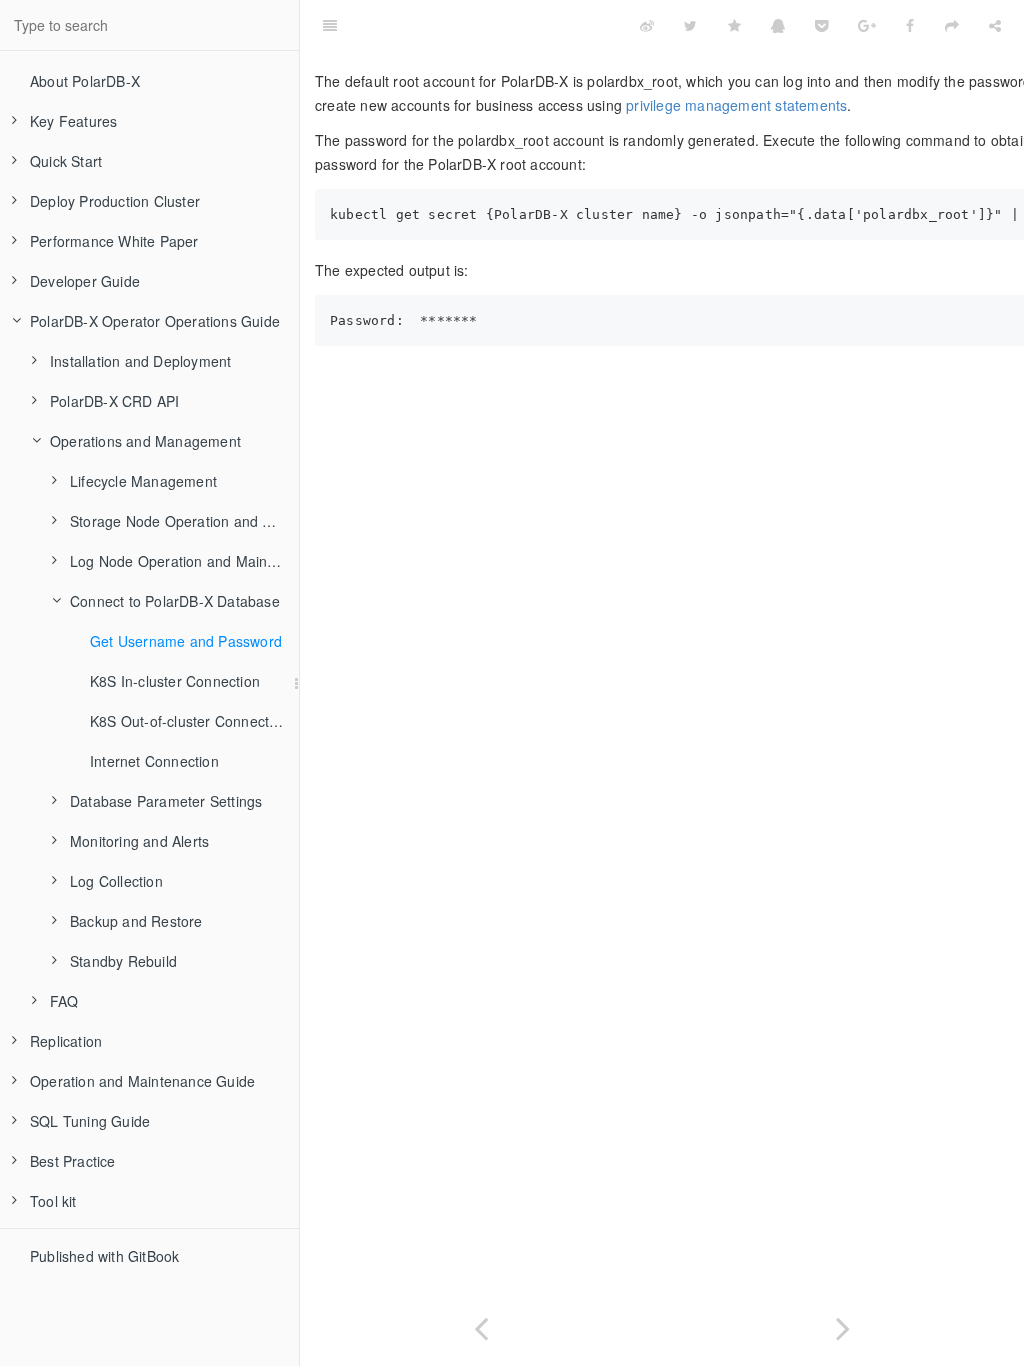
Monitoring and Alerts (139, 841)
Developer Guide (85, 281)
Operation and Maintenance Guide (142, 1081)
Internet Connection (154, 761)
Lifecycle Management (143, 481)
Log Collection (116, 881)
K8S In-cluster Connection (175, 681)
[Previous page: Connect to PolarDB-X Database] (481, 1324)
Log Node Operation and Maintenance (184, 561)
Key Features (73, 121)
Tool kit (53, 1201)
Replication (66, 1041)
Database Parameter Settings (166, 801)
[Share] (995, 25)
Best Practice (73, 1161)
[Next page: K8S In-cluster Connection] (843, 1324)
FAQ (64, 1001)
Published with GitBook (104, 1256)
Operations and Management (145, 441)
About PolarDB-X (85, 81)
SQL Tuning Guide (90, 1121)
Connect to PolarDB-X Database (175, 601)
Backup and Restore (136, 921)
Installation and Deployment (140, 361)
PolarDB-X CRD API (114, 401)
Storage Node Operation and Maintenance (184, 521)
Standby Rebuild (123, 961)
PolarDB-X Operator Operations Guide (155, 321)
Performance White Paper (114, 241)
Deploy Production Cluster (115, 201)
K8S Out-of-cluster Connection (189, 721)
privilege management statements (736, 105)
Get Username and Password (186, 641)
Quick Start (66, 161)
